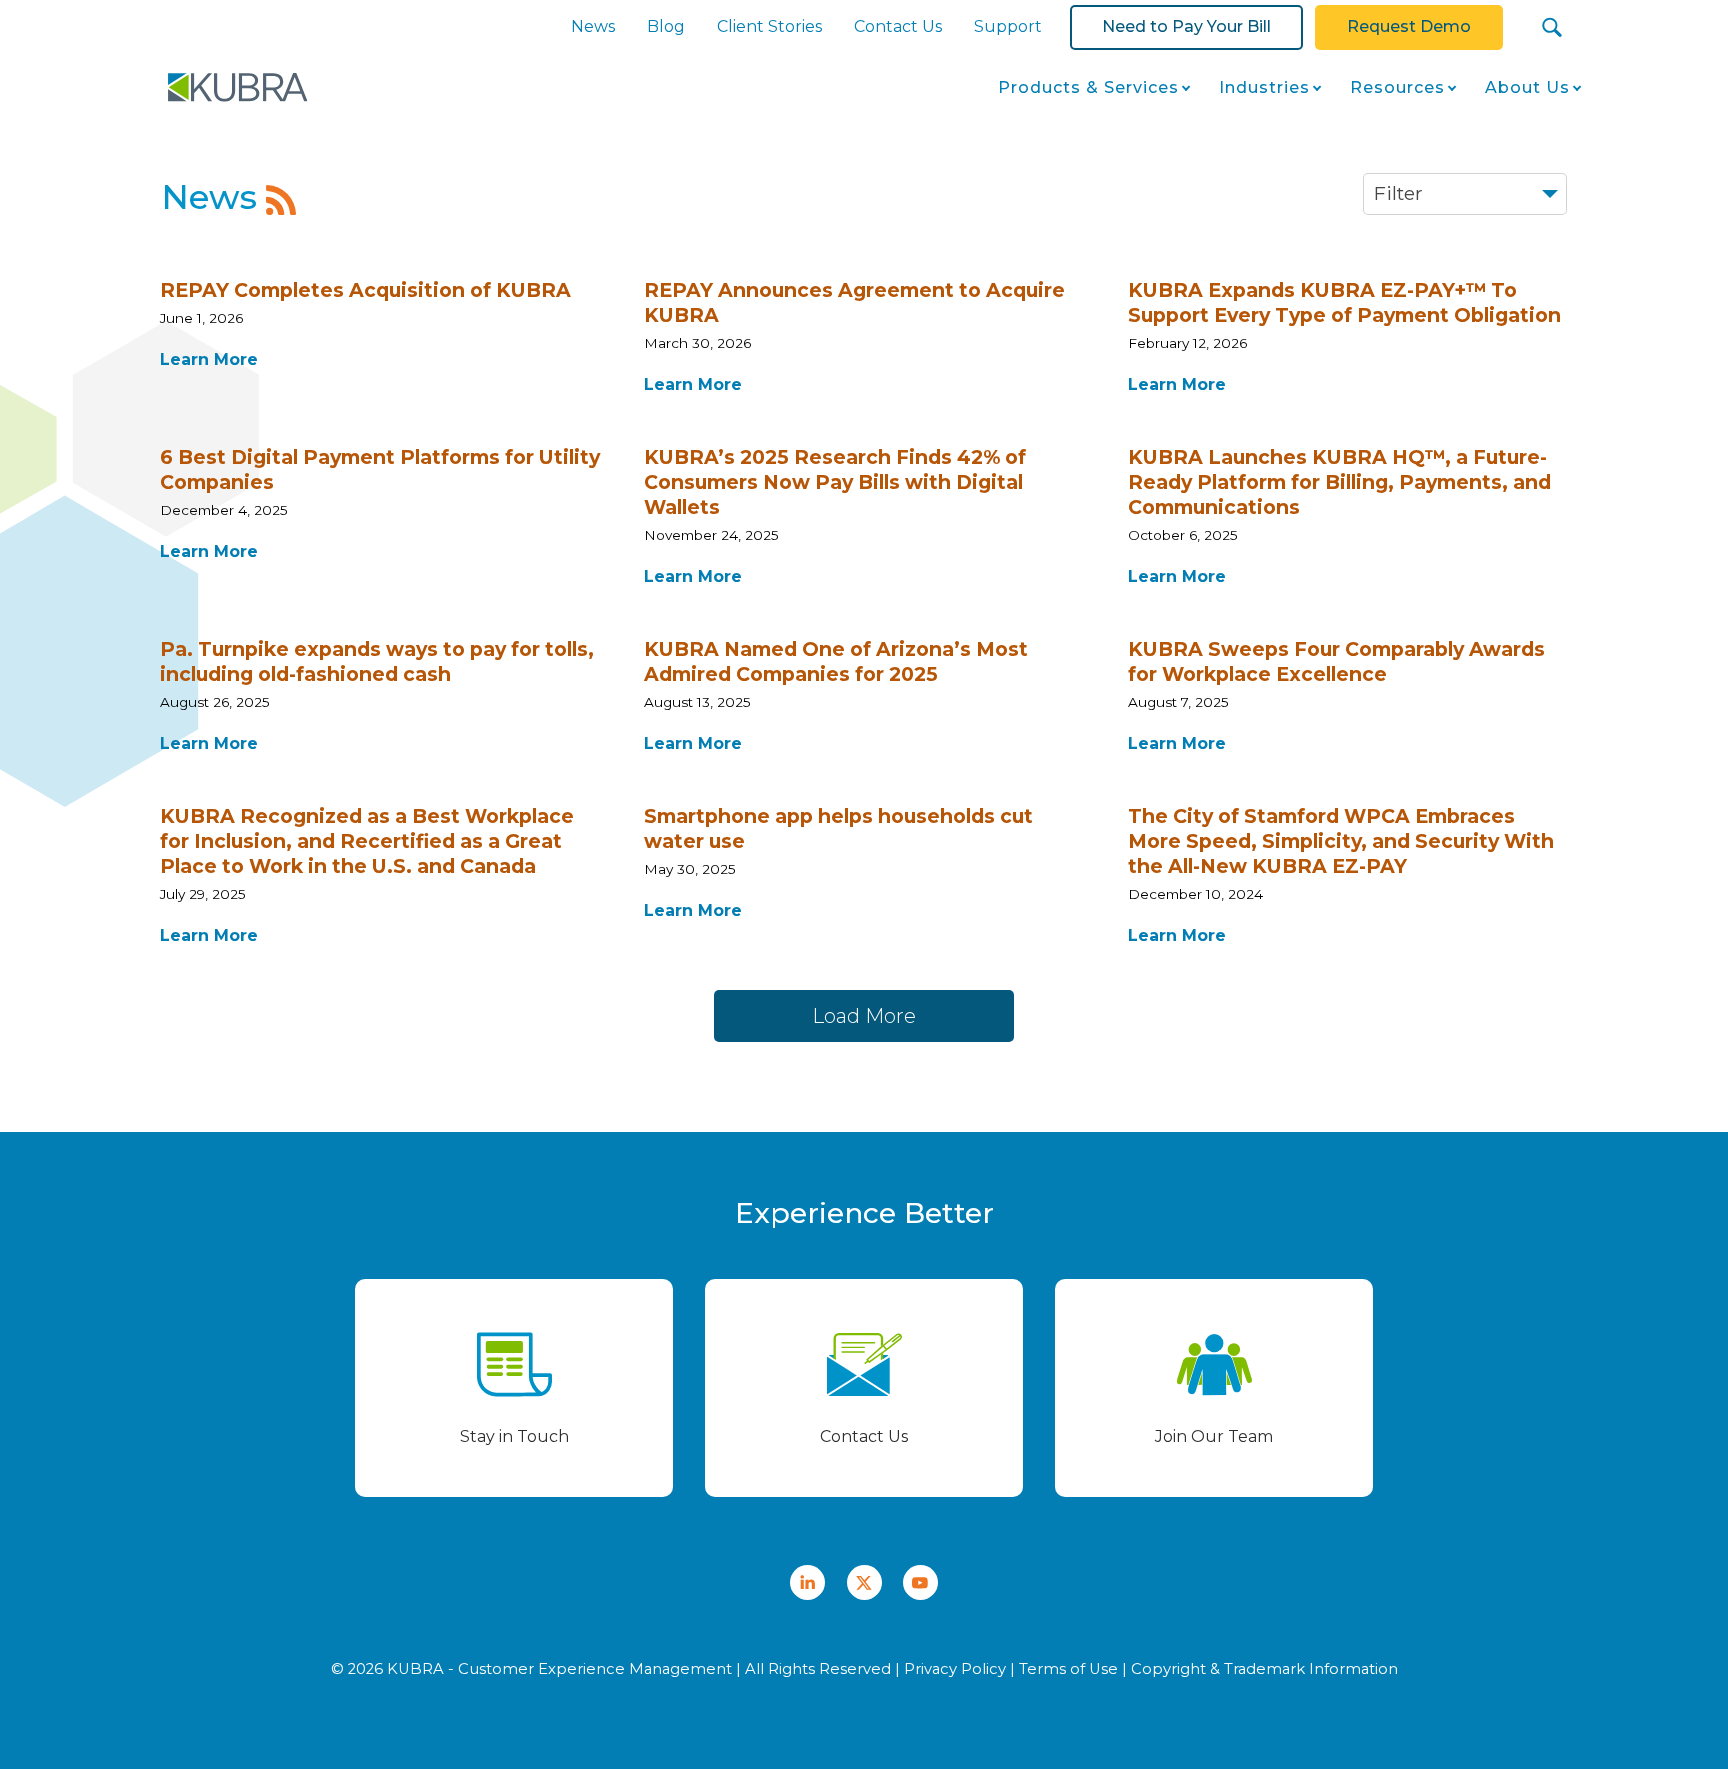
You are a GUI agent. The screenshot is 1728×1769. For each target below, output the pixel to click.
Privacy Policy (955, 1669)
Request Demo (1409, 26)
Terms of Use (1068, 1669)
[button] (1552, 27)
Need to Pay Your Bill (1186, 26)
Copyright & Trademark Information (1264, 1669)
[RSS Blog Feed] (281, 200)
